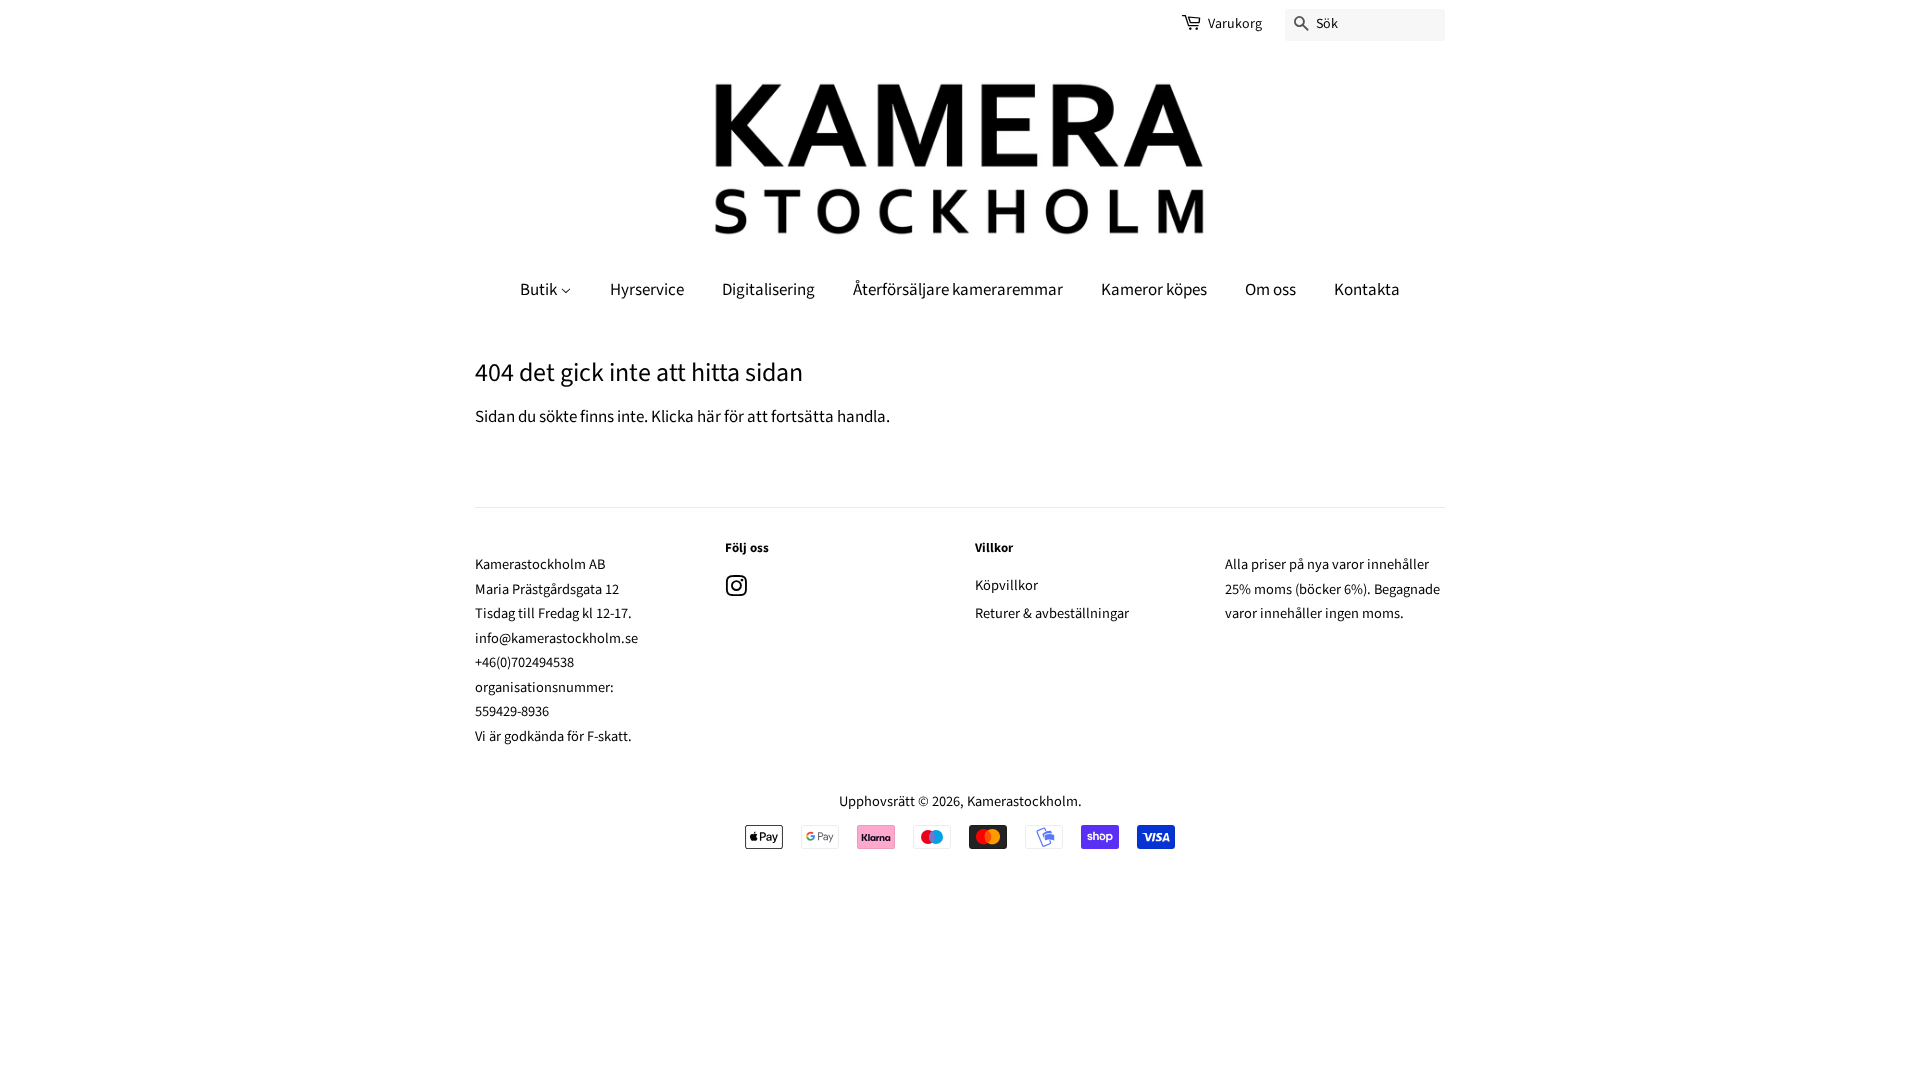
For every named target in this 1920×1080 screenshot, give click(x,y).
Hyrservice (647, 290)
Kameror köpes (1154, 290)
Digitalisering (768, 290)
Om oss (1270, 290)
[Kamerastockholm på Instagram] (736, 590)
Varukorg (1235, 24)
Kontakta (1367, 290)
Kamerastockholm (1022, 801)
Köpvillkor (1006, 585)
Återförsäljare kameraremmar (958, 290)
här (709, 417)
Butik (540, 290)
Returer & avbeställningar (1052, 613)
